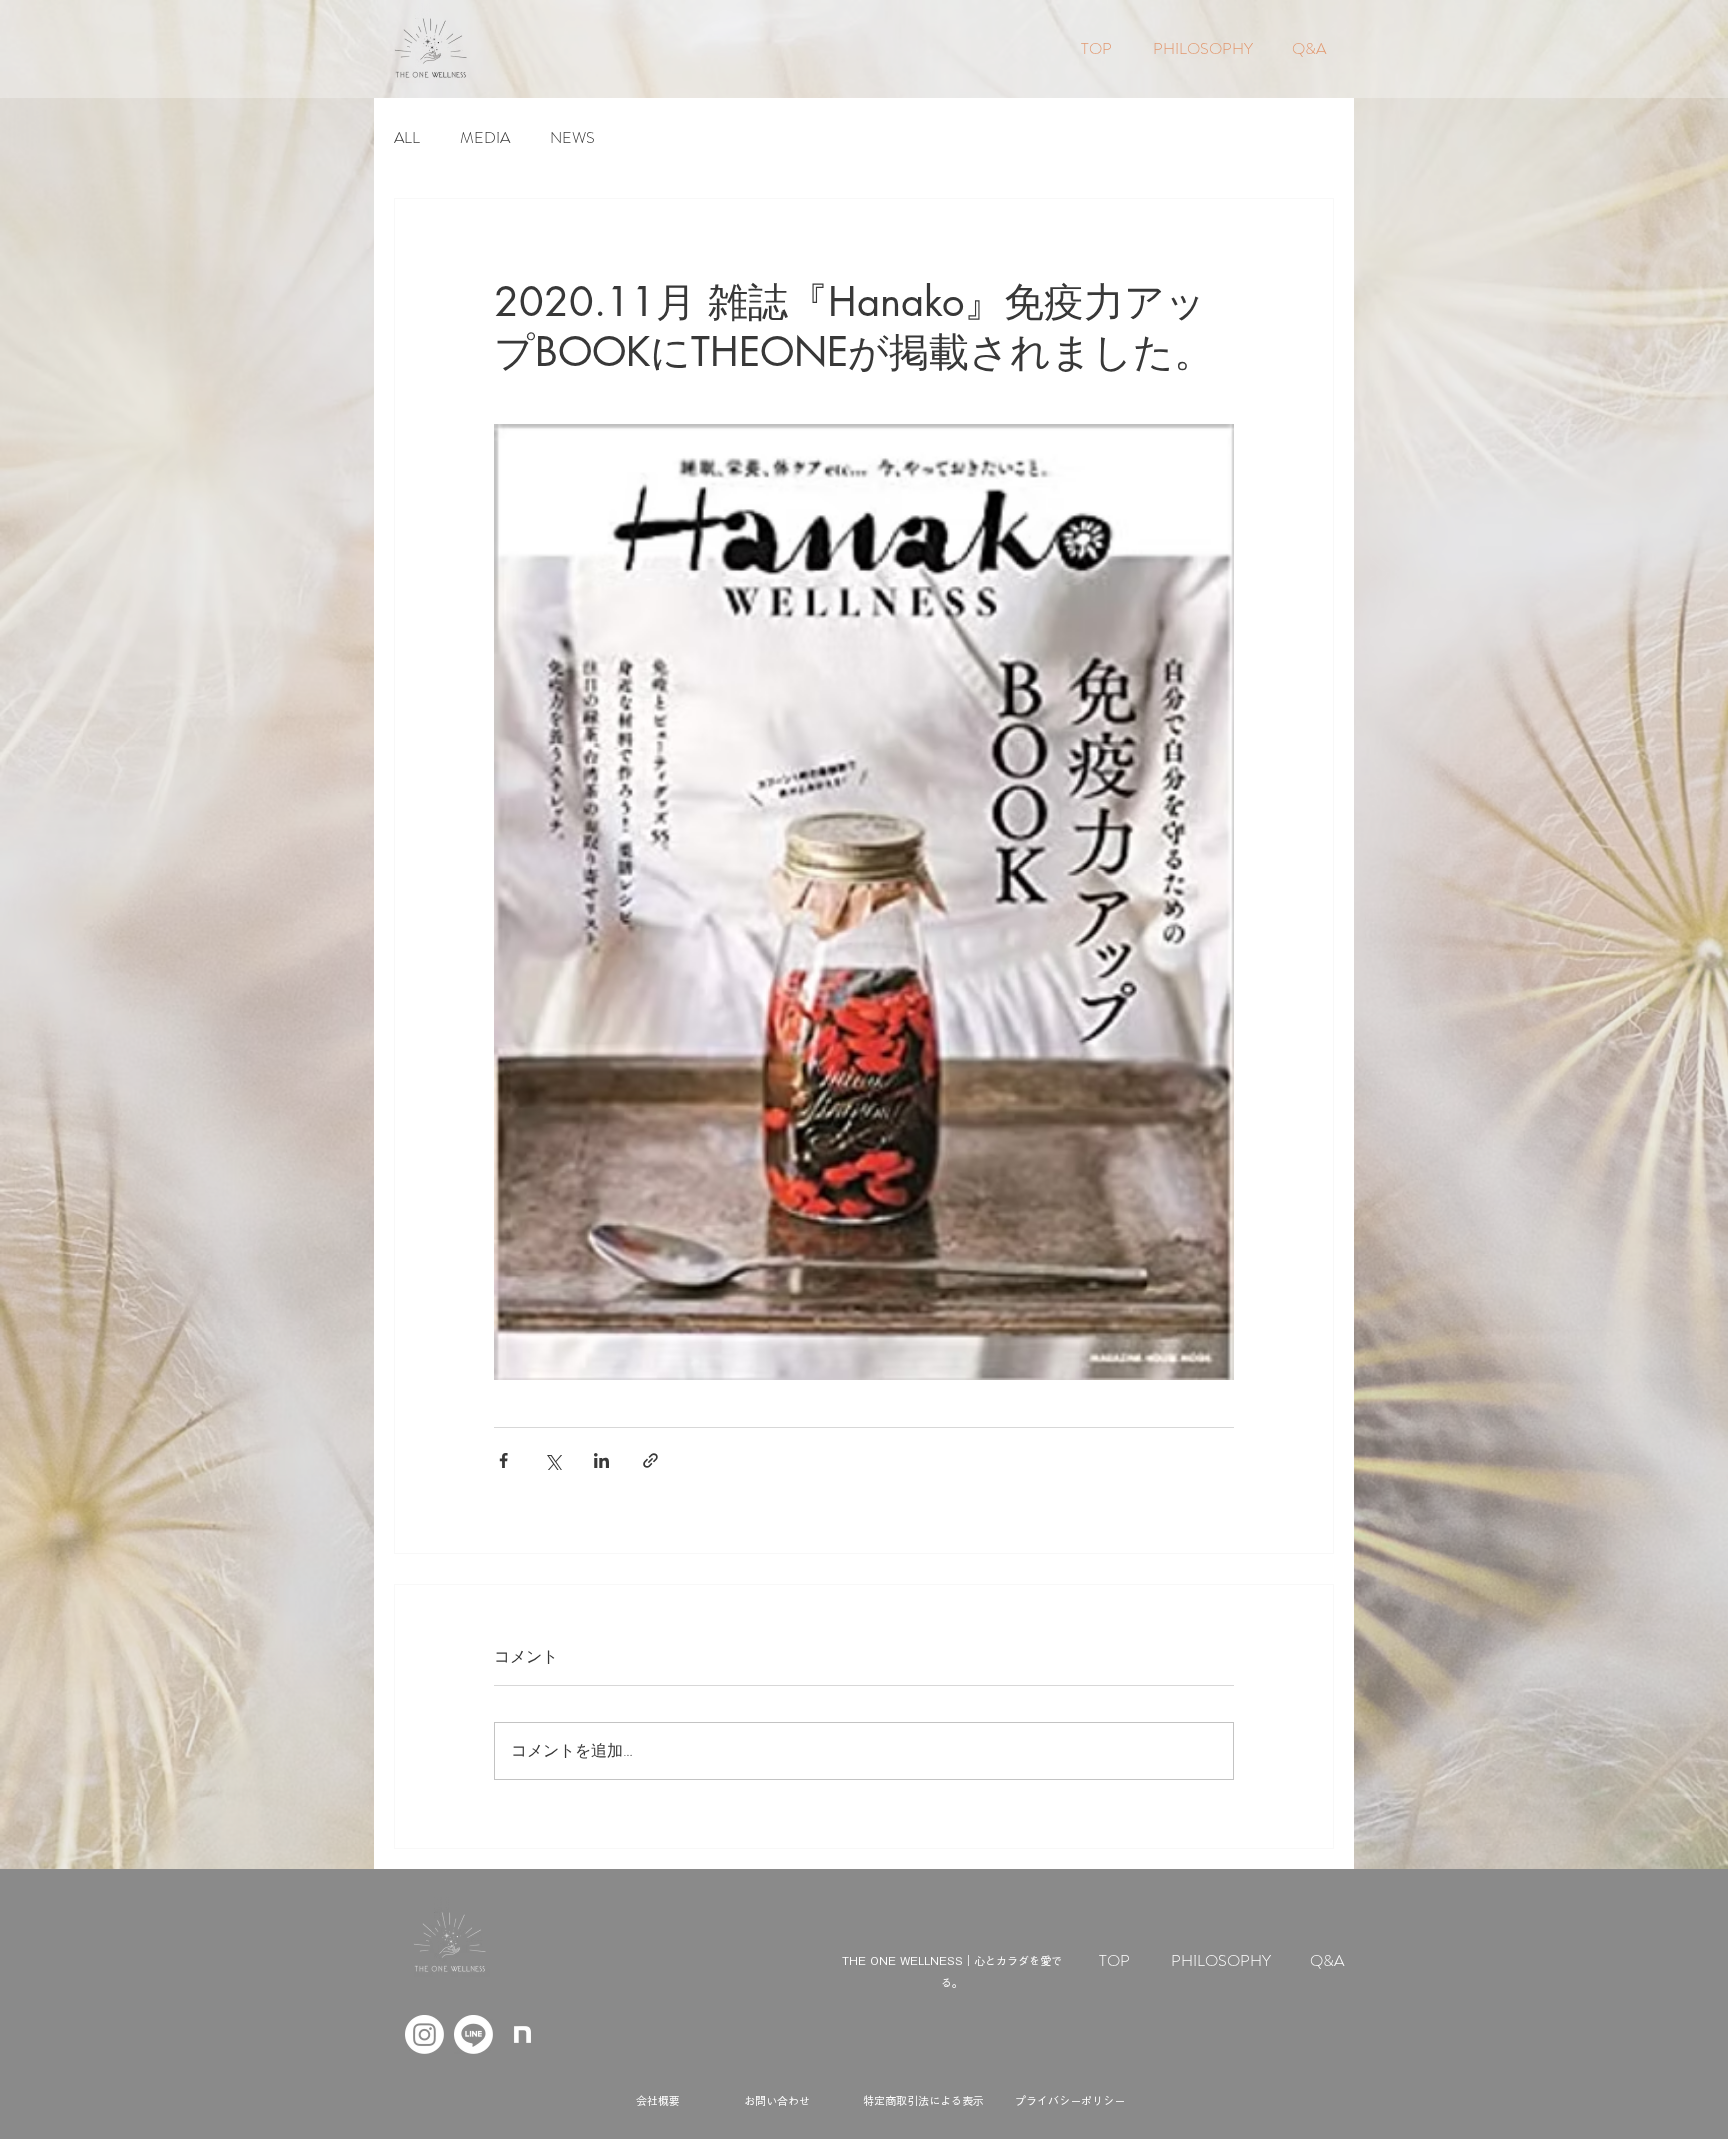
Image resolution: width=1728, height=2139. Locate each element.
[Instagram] (424, 2034)
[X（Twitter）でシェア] (552, 1460)
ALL (407, 138)
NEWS (572, 138)
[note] (522, 2034)
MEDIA (485, 138)
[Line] (473, 2034)
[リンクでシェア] (650, 1460)
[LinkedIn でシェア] (601, 1460)
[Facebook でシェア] (503, 1460)
